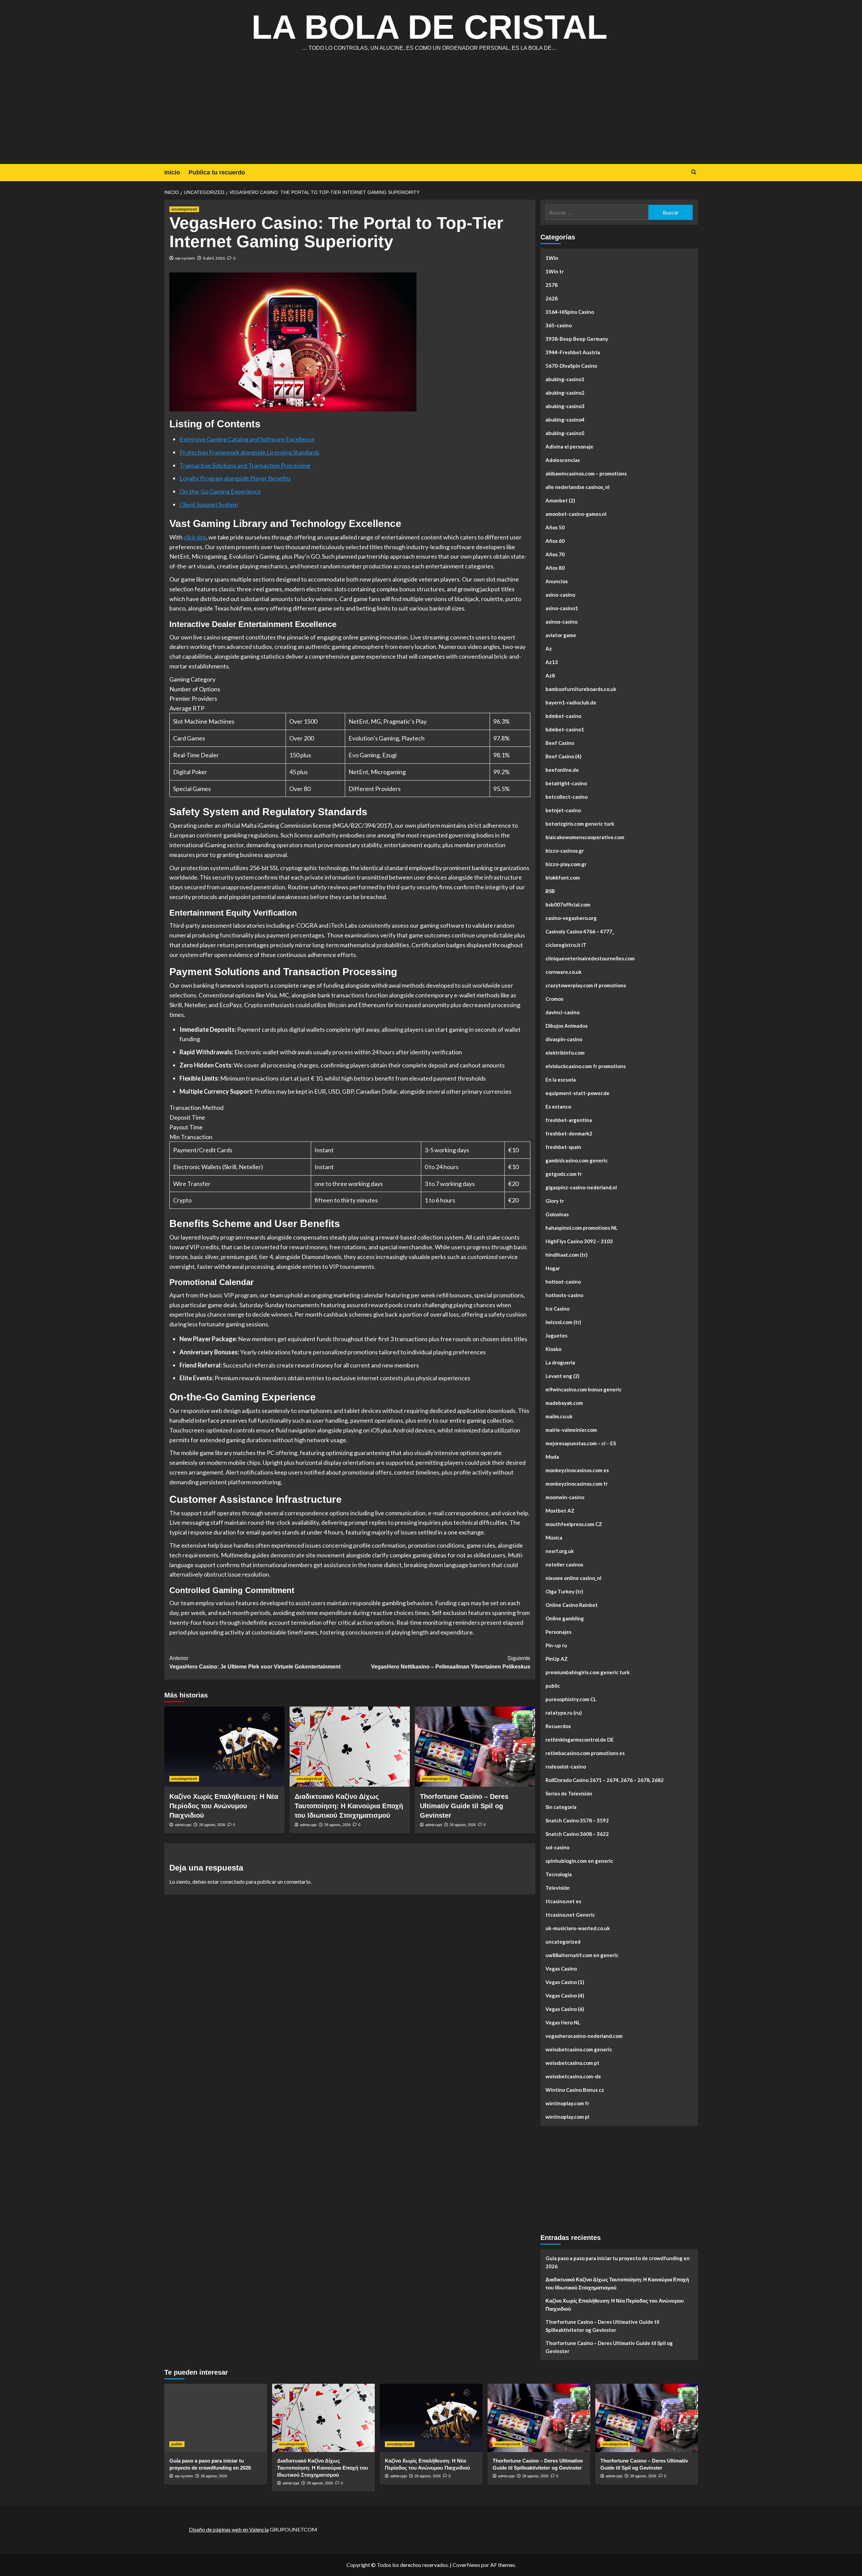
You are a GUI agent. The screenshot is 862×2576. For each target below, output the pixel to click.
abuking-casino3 (565, 406)
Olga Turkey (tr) (564, 1591)
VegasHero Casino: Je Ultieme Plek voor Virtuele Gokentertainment (255, 1663)
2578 (552, 285)
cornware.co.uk (563, 972)
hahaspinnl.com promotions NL (582, 1228)
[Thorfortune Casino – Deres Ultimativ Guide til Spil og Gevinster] (475, 1747)
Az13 (552, 662)
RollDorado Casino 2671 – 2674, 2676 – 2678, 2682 (605, 1780)
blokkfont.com (563, 878)
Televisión (558, 1888)
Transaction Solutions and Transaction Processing (245, 465)
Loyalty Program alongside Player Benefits (235, 478)
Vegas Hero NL (563, 2022)
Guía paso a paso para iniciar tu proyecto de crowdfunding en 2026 (618, 2262)
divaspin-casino (564, 1039)
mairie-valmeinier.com (571, 1430)
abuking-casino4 (565, 420)
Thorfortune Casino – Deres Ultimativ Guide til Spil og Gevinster (464, 1806)
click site (195, 537)
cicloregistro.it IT (566, 945)
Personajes (558, 1632)
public (553, 1686)
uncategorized (184, 209)
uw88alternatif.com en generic (582, 1955)
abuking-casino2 (565, 393)
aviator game (561, 635)
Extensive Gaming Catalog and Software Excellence (247, 439)
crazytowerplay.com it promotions (586, 985)
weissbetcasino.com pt (572, 2063)
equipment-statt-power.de (577, 1093)
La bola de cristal (429, 27)
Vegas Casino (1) (565, 1982)
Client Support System (209, 504)
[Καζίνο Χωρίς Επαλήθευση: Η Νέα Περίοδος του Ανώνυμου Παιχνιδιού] (224, 1747)
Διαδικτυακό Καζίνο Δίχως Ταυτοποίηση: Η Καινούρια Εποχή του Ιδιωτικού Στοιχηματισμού (349, 1806)
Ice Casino (557, 1309)
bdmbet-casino (563, 716)
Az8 (550, 675)
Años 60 (555, 541)
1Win (552, 258)
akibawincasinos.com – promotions (586, 473)
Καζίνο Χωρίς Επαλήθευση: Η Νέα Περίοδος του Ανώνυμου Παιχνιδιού (224, 1806)
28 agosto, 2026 (212, 1825)
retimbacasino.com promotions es (585, 1753)
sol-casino (557, 1847)
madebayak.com (564, 1403)
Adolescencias (563, 460)
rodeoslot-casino (566, 1766)
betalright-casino (566, 783)
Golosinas (557, 1214)
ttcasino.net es (563, 1901)
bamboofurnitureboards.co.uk (581, 689)
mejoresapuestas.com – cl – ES (581, 1443)
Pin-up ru (556, 1645)
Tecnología (559, 1874)
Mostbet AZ (560, 1511)
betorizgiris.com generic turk (580, 824)
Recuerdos (558, 1726)
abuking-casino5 (565, 433)
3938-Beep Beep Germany (577, 339)
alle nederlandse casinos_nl (577, 487)
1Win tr (555, 271)
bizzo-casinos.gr (565, 851)
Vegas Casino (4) (565, 1995)
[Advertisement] (431, 113)
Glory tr (555, 1201)
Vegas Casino (561, 1969)
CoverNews (466, 2565)
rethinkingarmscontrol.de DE (580, 1740)
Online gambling (565, 1618)
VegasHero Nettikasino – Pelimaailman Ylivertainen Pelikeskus (451, 1663)
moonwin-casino (565, 1497)
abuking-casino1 (565, 379)
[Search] (694, 172)
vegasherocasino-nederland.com (584, 2036)
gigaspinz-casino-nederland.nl (581, 1187)
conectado (233, 1881)
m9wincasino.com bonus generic (584, 1389)
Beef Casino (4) (563, 756)
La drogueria (560, 1362)
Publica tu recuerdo (217, 172)
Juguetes (556, 1335)
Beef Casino (560, 743)
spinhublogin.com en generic (579, 1861)
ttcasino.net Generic (570, 1915)
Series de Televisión (569, 1793)
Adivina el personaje (569, 447)
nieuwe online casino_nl (573, 1578)
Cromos (554, 999)
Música (554, 1538)
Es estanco (558, 1107)
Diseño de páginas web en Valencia (229, 2529)
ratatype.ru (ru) (564, 1713)
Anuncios (557, 581)
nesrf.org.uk (560, 1551)
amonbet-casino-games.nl (576, 514)
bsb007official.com (568, 904)
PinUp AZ (557, 1659)
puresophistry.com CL (571, 1699)
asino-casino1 (562, 608)
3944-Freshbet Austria (573, 352)
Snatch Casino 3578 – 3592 (577, 1820)
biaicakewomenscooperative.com (585, 837)
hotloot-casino (563, 1282)
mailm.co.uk (559, 1416)
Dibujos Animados (567, 1026)
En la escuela (561, 1080)
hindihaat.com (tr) (567, 1255)
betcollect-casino (567, 797)
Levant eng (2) (562, 1376)
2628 (552, 298)
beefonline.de (562, 770)
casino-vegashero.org (571, 918)
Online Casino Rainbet (572, 1605)
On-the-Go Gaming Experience (220, 491)
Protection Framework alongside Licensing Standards (250, 452)
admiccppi (183, 1825)
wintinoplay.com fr (567, 2103)
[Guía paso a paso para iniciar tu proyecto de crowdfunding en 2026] (216, 2418)
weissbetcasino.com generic (579, 2049)
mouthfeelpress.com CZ (574, 1524)
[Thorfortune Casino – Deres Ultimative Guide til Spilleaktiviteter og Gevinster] (539, 2418)
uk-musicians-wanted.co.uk (578, 1928)
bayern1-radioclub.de (571, 702)
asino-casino (560, 595)
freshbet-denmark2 (569, 1133)
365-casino (559, 325)
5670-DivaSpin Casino (571, 366)
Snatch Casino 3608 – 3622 (577, 1834)
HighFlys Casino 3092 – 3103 (579, 1241)
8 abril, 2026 (214, 258)
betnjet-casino (563, 810)
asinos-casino (561, 622)
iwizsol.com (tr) (563, 1322)
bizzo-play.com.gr (566, 864)
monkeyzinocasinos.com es (577, 1470)
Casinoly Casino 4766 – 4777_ (580, 931)
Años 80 (555, 568)
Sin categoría (561, 1807)
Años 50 (555, 527)
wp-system (185, 258)
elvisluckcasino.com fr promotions (586, 1066)
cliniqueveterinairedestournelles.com (590, 958)
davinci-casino (562, 1012)
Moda (552, 1457)
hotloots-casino (564, 1295)
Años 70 (555, 554)
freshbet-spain (563, 1147)
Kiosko (553, 1349)
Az (549, 649)
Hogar (553, 1268)
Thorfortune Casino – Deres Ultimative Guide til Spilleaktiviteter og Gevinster (602, 2326)
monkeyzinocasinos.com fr (577, 1484)
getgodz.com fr (564, 1174)
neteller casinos (564, 1564)
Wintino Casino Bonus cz (575, 2090)
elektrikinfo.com (565, 1053)
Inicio (172, 172)
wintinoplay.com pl (567, 2117)
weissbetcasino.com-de (573, 2076)
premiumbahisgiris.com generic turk (588, 1672)
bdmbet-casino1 (565, 729)
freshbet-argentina (569, 1120)
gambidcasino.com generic (577, 1160)
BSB (550, 891)
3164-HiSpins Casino (570, 312)
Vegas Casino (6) (565, 2009)
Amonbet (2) (560, 500)
